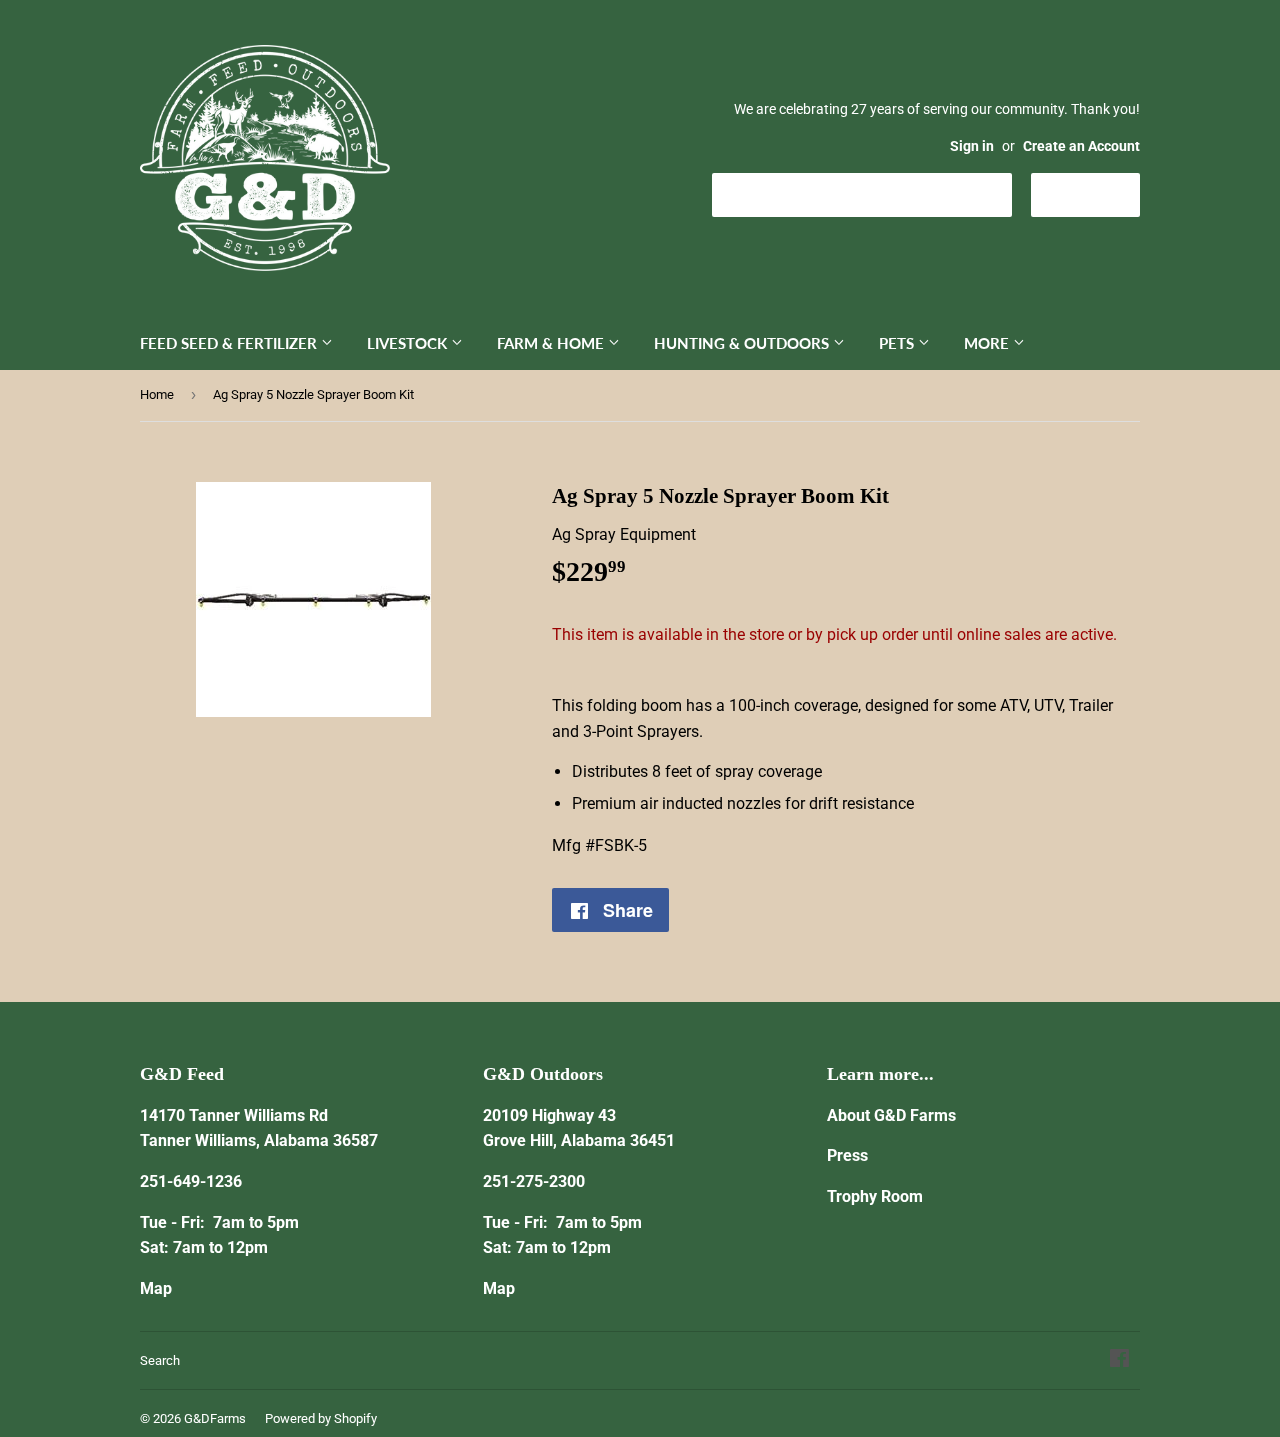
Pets (898, 343)
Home (157, 394)
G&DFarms (215, 1418)
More (988, 343)
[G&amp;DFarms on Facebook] (1119, 1360)
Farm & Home (552, 343)
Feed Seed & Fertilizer (230, 343)
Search (160, 1360)
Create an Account (1081, 146)
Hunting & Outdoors (743, 343)
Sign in (972, 146)
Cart (1100, 193)
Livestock (409, 343)
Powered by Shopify (321, 1418)
